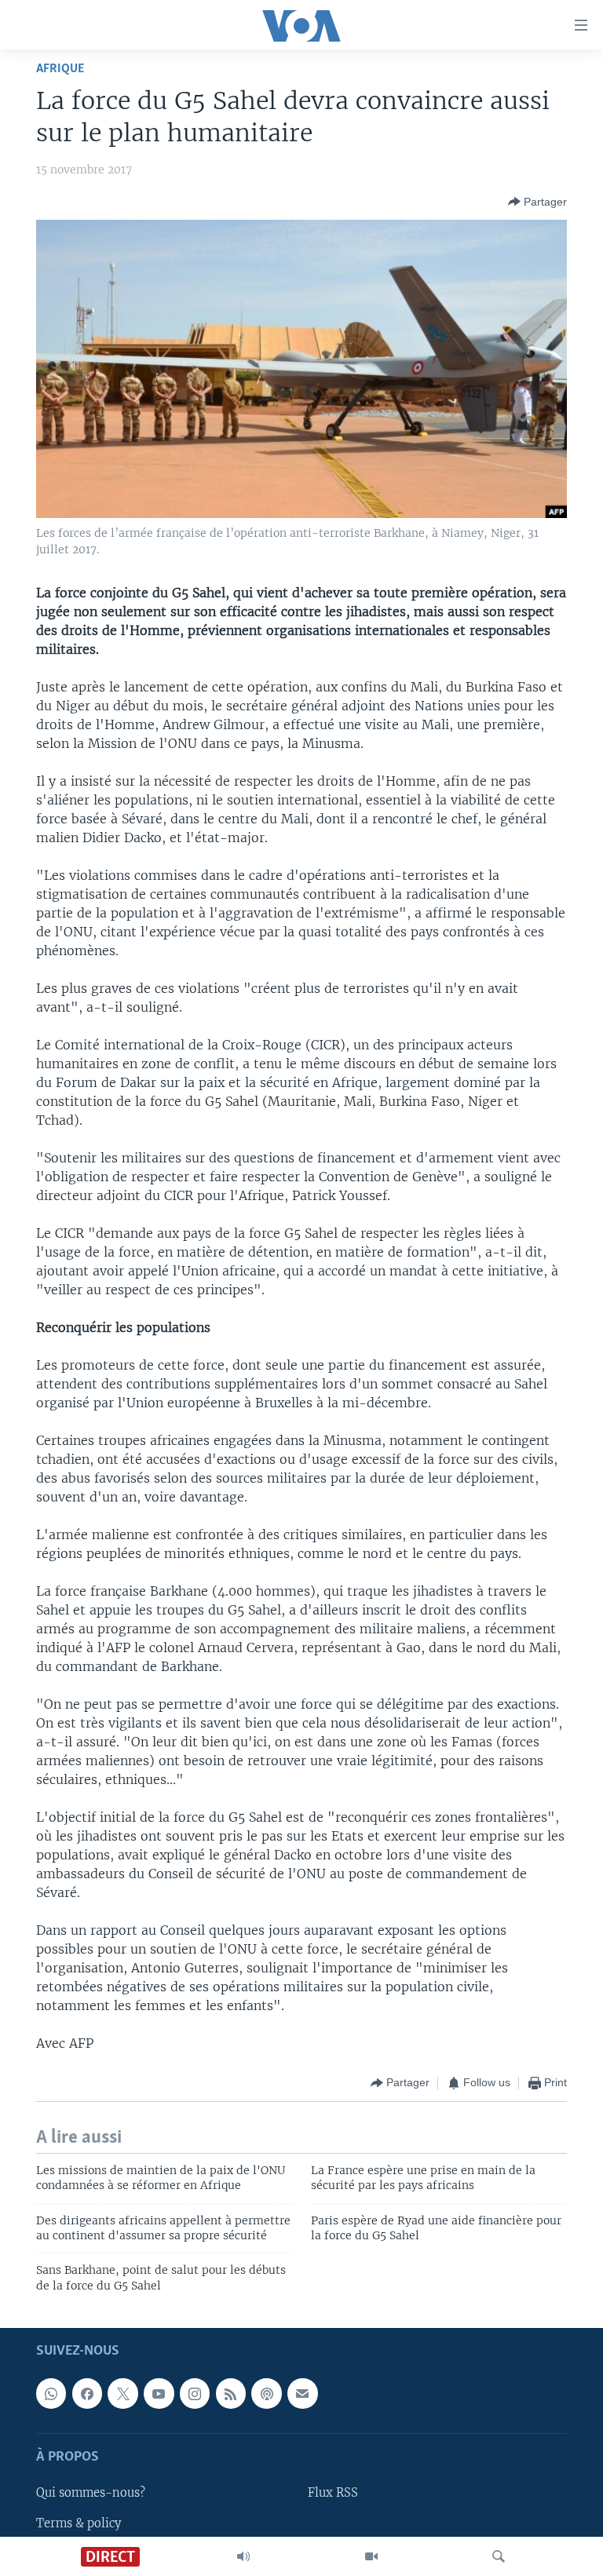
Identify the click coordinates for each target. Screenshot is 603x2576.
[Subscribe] (302, 2394)
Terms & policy (79, 2523)
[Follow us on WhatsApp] (51, 2394)
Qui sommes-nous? (91, 2494)
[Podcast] (266, 2394)
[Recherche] (499, 2556)
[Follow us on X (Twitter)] (122, 2394)
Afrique (60, 69)
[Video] (371, 2556)
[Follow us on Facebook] (87, 2394)
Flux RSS (333, 2494)
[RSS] (231, 2394)
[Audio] (243, 2556)
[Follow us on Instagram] (195, 2394)
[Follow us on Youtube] (159, 2394)
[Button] (537, 202)
